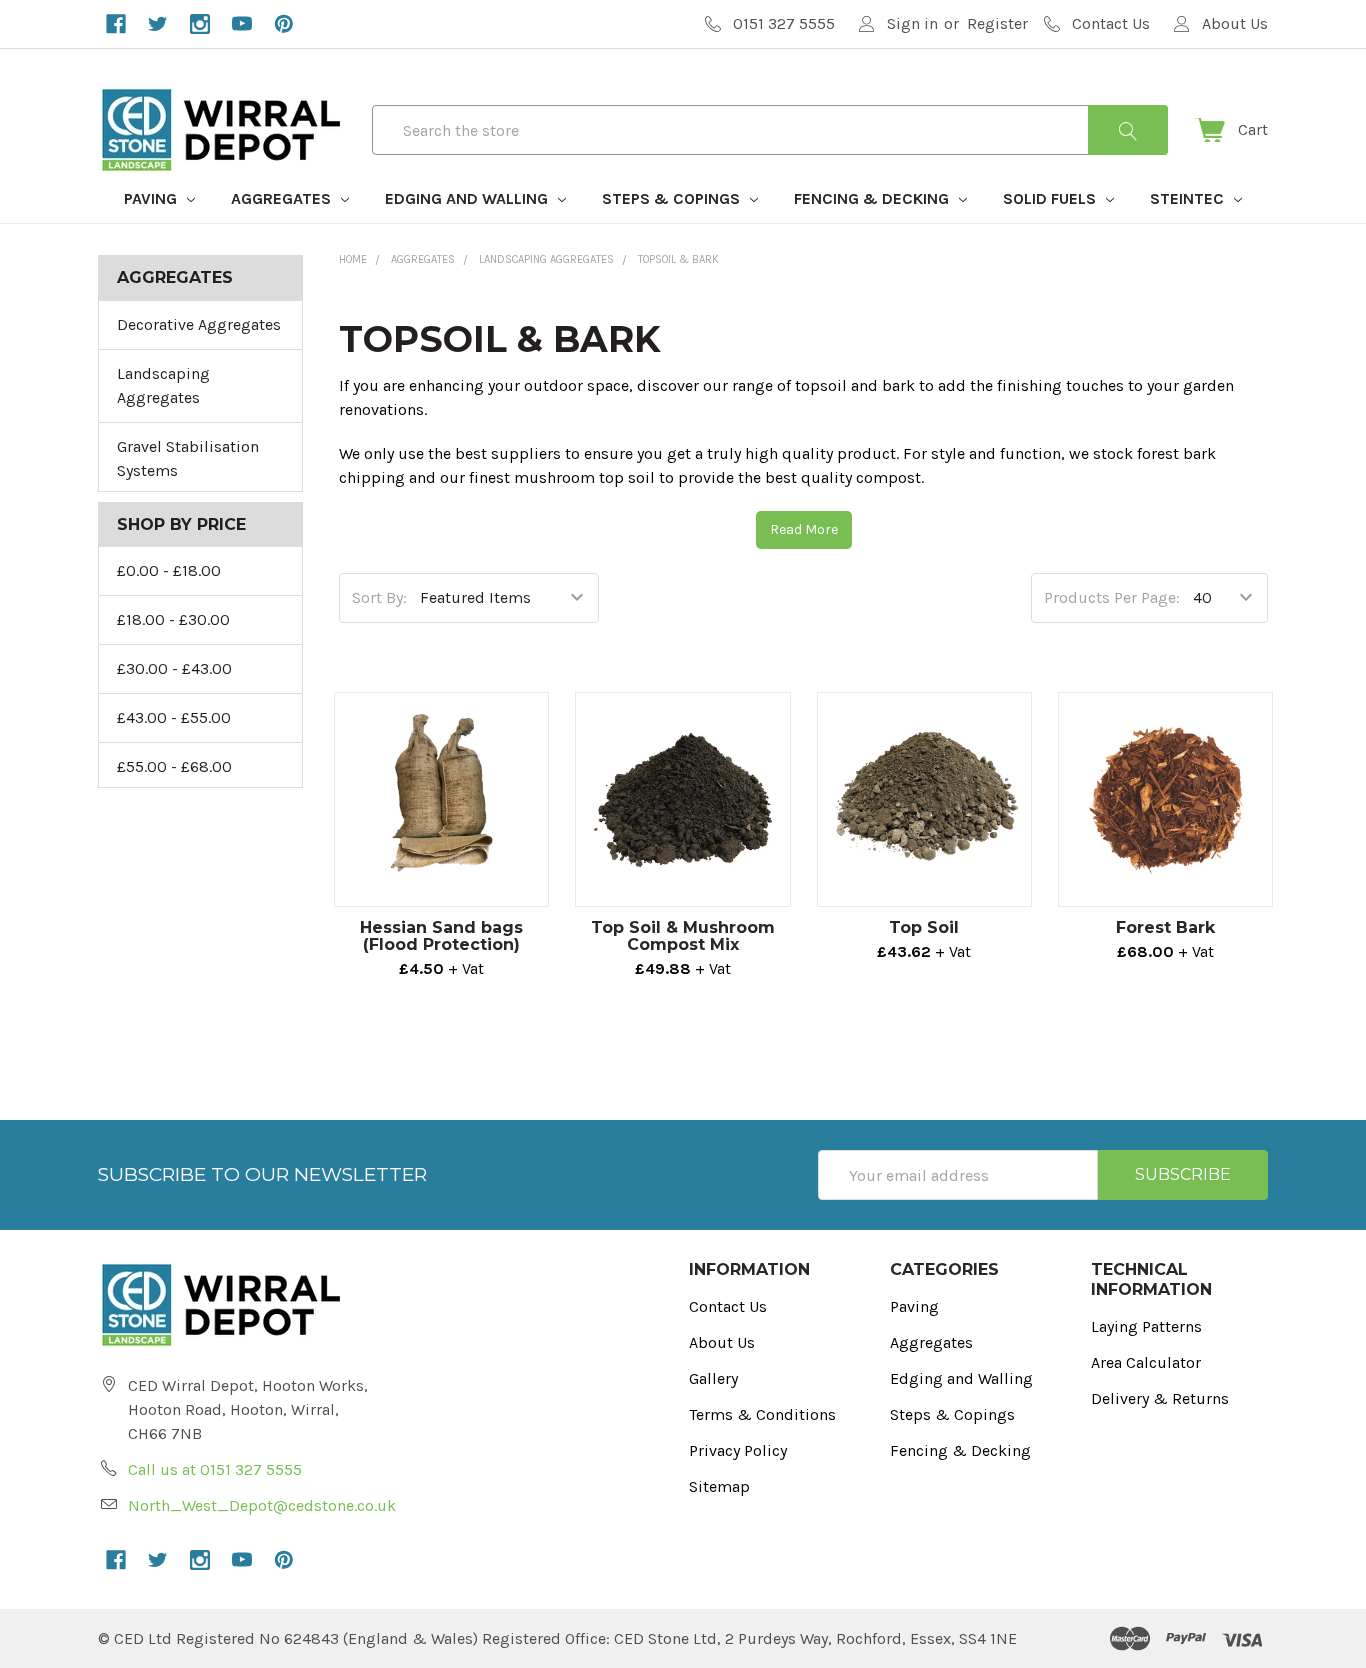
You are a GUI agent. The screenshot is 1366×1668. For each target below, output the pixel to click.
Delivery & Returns (1160, 1398)
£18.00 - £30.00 (173, 619)
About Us (722, 1342)
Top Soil (924, 927)
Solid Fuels (1051, 198)
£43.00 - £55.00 (174, 717)
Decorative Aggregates (199, 324)
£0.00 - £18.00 (169, 570)
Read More (804, 529)
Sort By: (379, 597)
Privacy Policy (738, 1450)
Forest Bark (1165, 927)
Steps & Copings (673, 198)
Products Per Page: (1112, 597)
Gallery (713, 1378)
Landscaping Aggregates (163, 385)
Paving (152, 198)
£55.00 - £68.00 (174, 766)
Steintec (1189, 198)
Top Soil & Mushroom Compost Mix (683, 936)
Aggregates (283, 198)
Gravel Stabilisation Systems (188, 458)
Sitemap (719, 1486)
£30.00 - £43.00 (174, 668)
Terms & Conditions (762, 1414)
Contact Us (728, 1306)
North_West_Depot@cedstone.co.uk (262, 1505)
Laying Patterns (1146, 1326)
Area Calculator (1146, 1362)
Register (997, 23)
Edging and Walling (468, 198)
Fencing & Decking (873, 198)
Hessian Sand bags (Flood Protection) (441, 936)
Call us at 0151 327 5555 (215, 1469)
